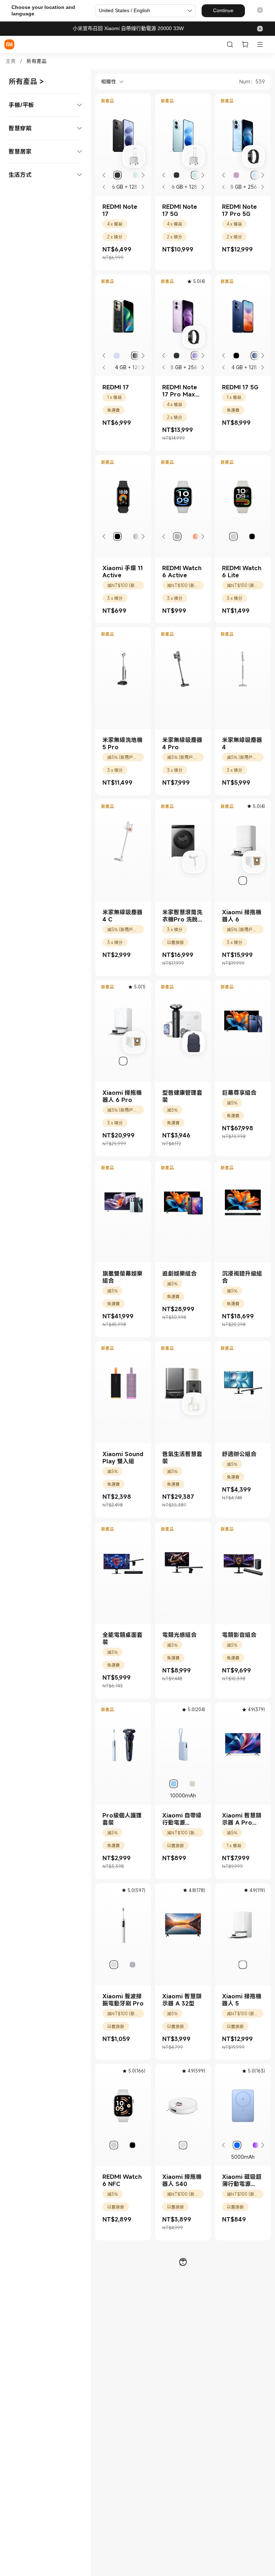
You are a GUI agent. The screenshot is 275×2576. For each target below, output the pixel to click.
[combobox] (110, 82)
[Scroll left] (104, 187)
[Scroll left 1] (104, 175)
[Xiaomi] (9, 44)
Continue (223, 10)
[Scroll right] (143, 175)
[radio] (117, 175)
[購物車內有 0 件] (245, 44)
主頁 (11, 61)
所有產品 (37, 61)
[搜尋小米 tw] (230, 44)
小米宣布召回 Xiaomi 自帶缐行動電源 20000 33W (128, 28)
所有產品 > (26, 81)
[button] (260, 11)
